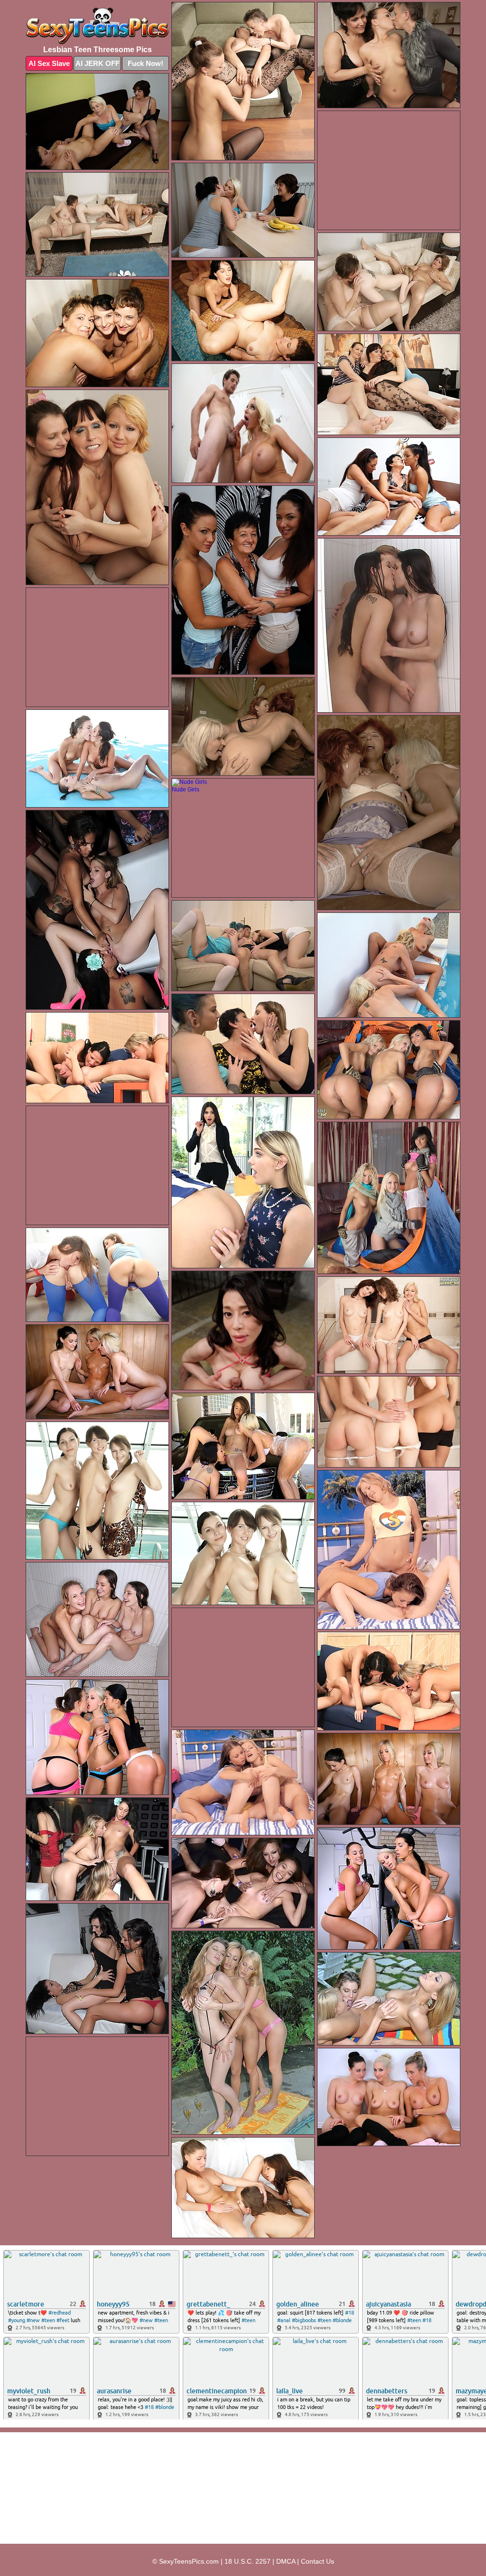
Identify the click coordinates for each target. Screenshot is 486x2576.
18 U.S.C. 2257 (248, 2561)
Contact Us (318, 2561)
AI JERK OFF (98, 63)
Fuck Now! (145, 63)
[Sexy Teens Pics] (97, 26)
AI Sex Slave (49, 63)
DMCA (286, 2561)
